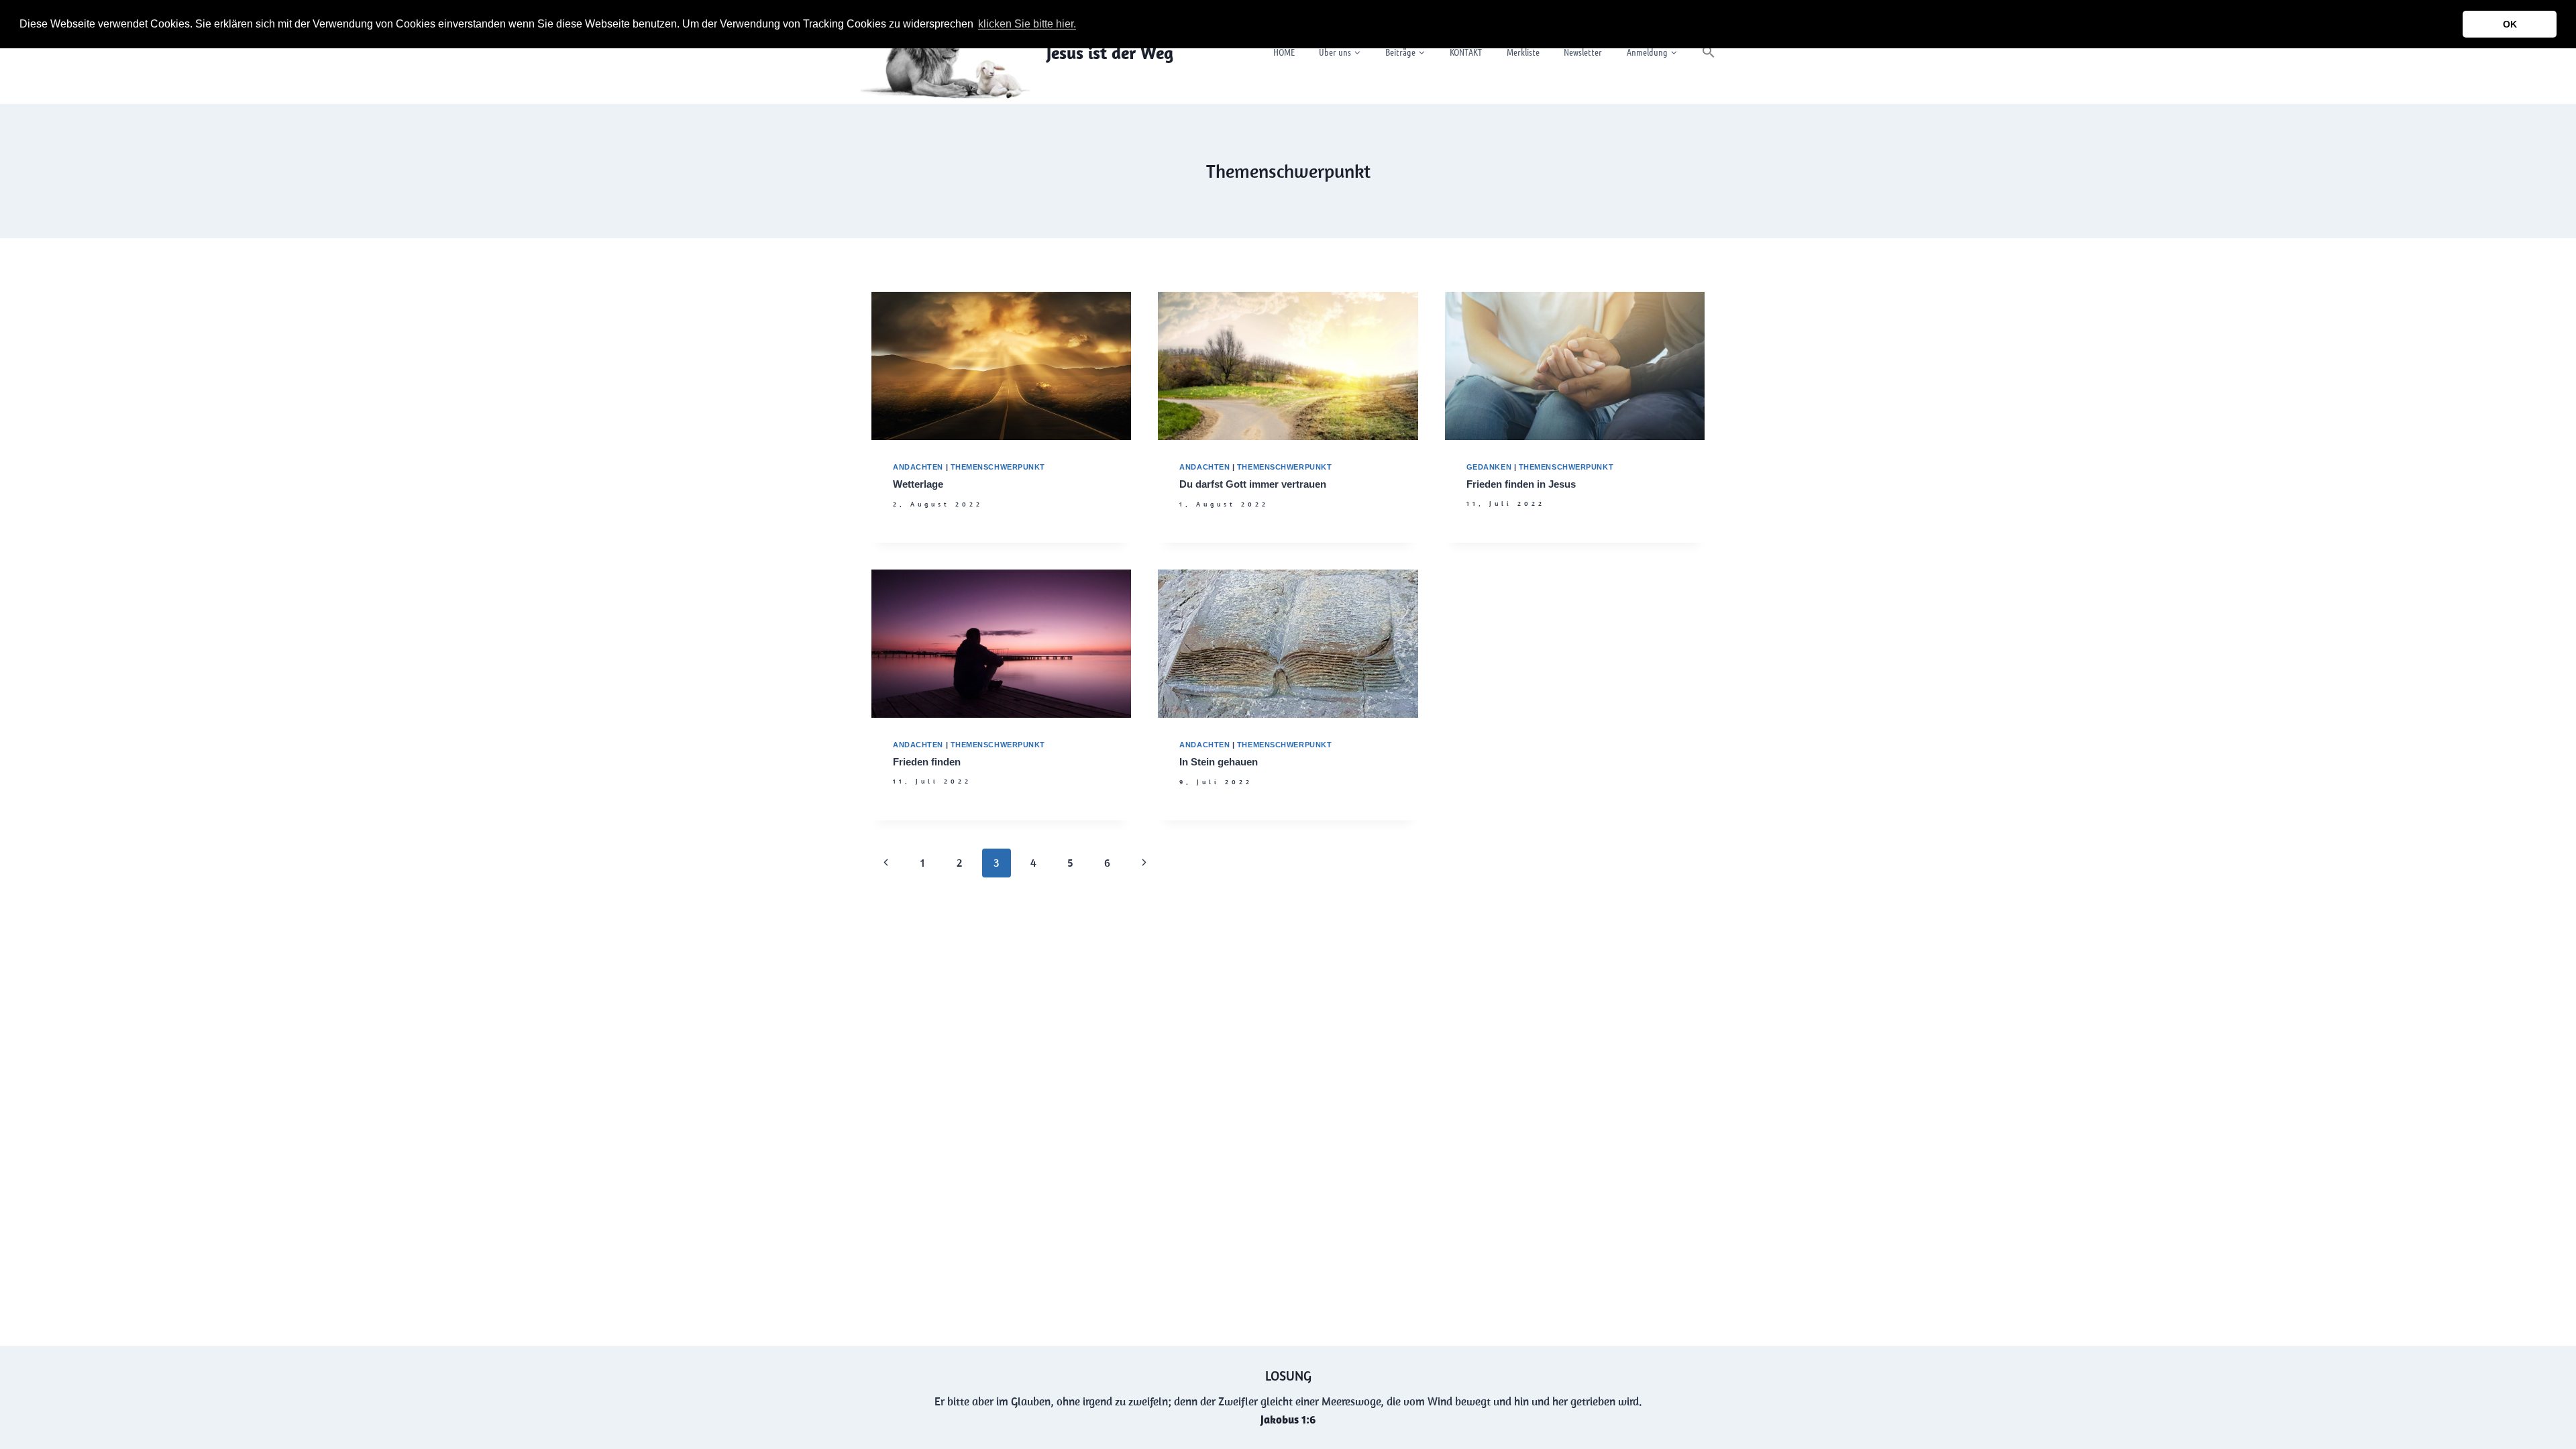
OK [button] (2510, 24)
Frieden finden (927, 762)
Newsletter (1583, 52)
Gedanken (1489, 467)
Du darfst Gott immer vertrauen (1253, 484)
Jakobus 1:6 (1288, 1419)
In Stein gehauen (1219, 762)
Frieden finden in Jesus (1521, 484)
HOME (1284, 52)
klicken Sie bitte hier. (1027, 24)
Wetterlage (918, 484)
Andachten (918, 467)
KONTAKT (1466, 52)
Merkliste (1523, 52)
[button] (1083, 25)
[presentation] (1001, 366)
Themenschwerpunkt (998, 467)
